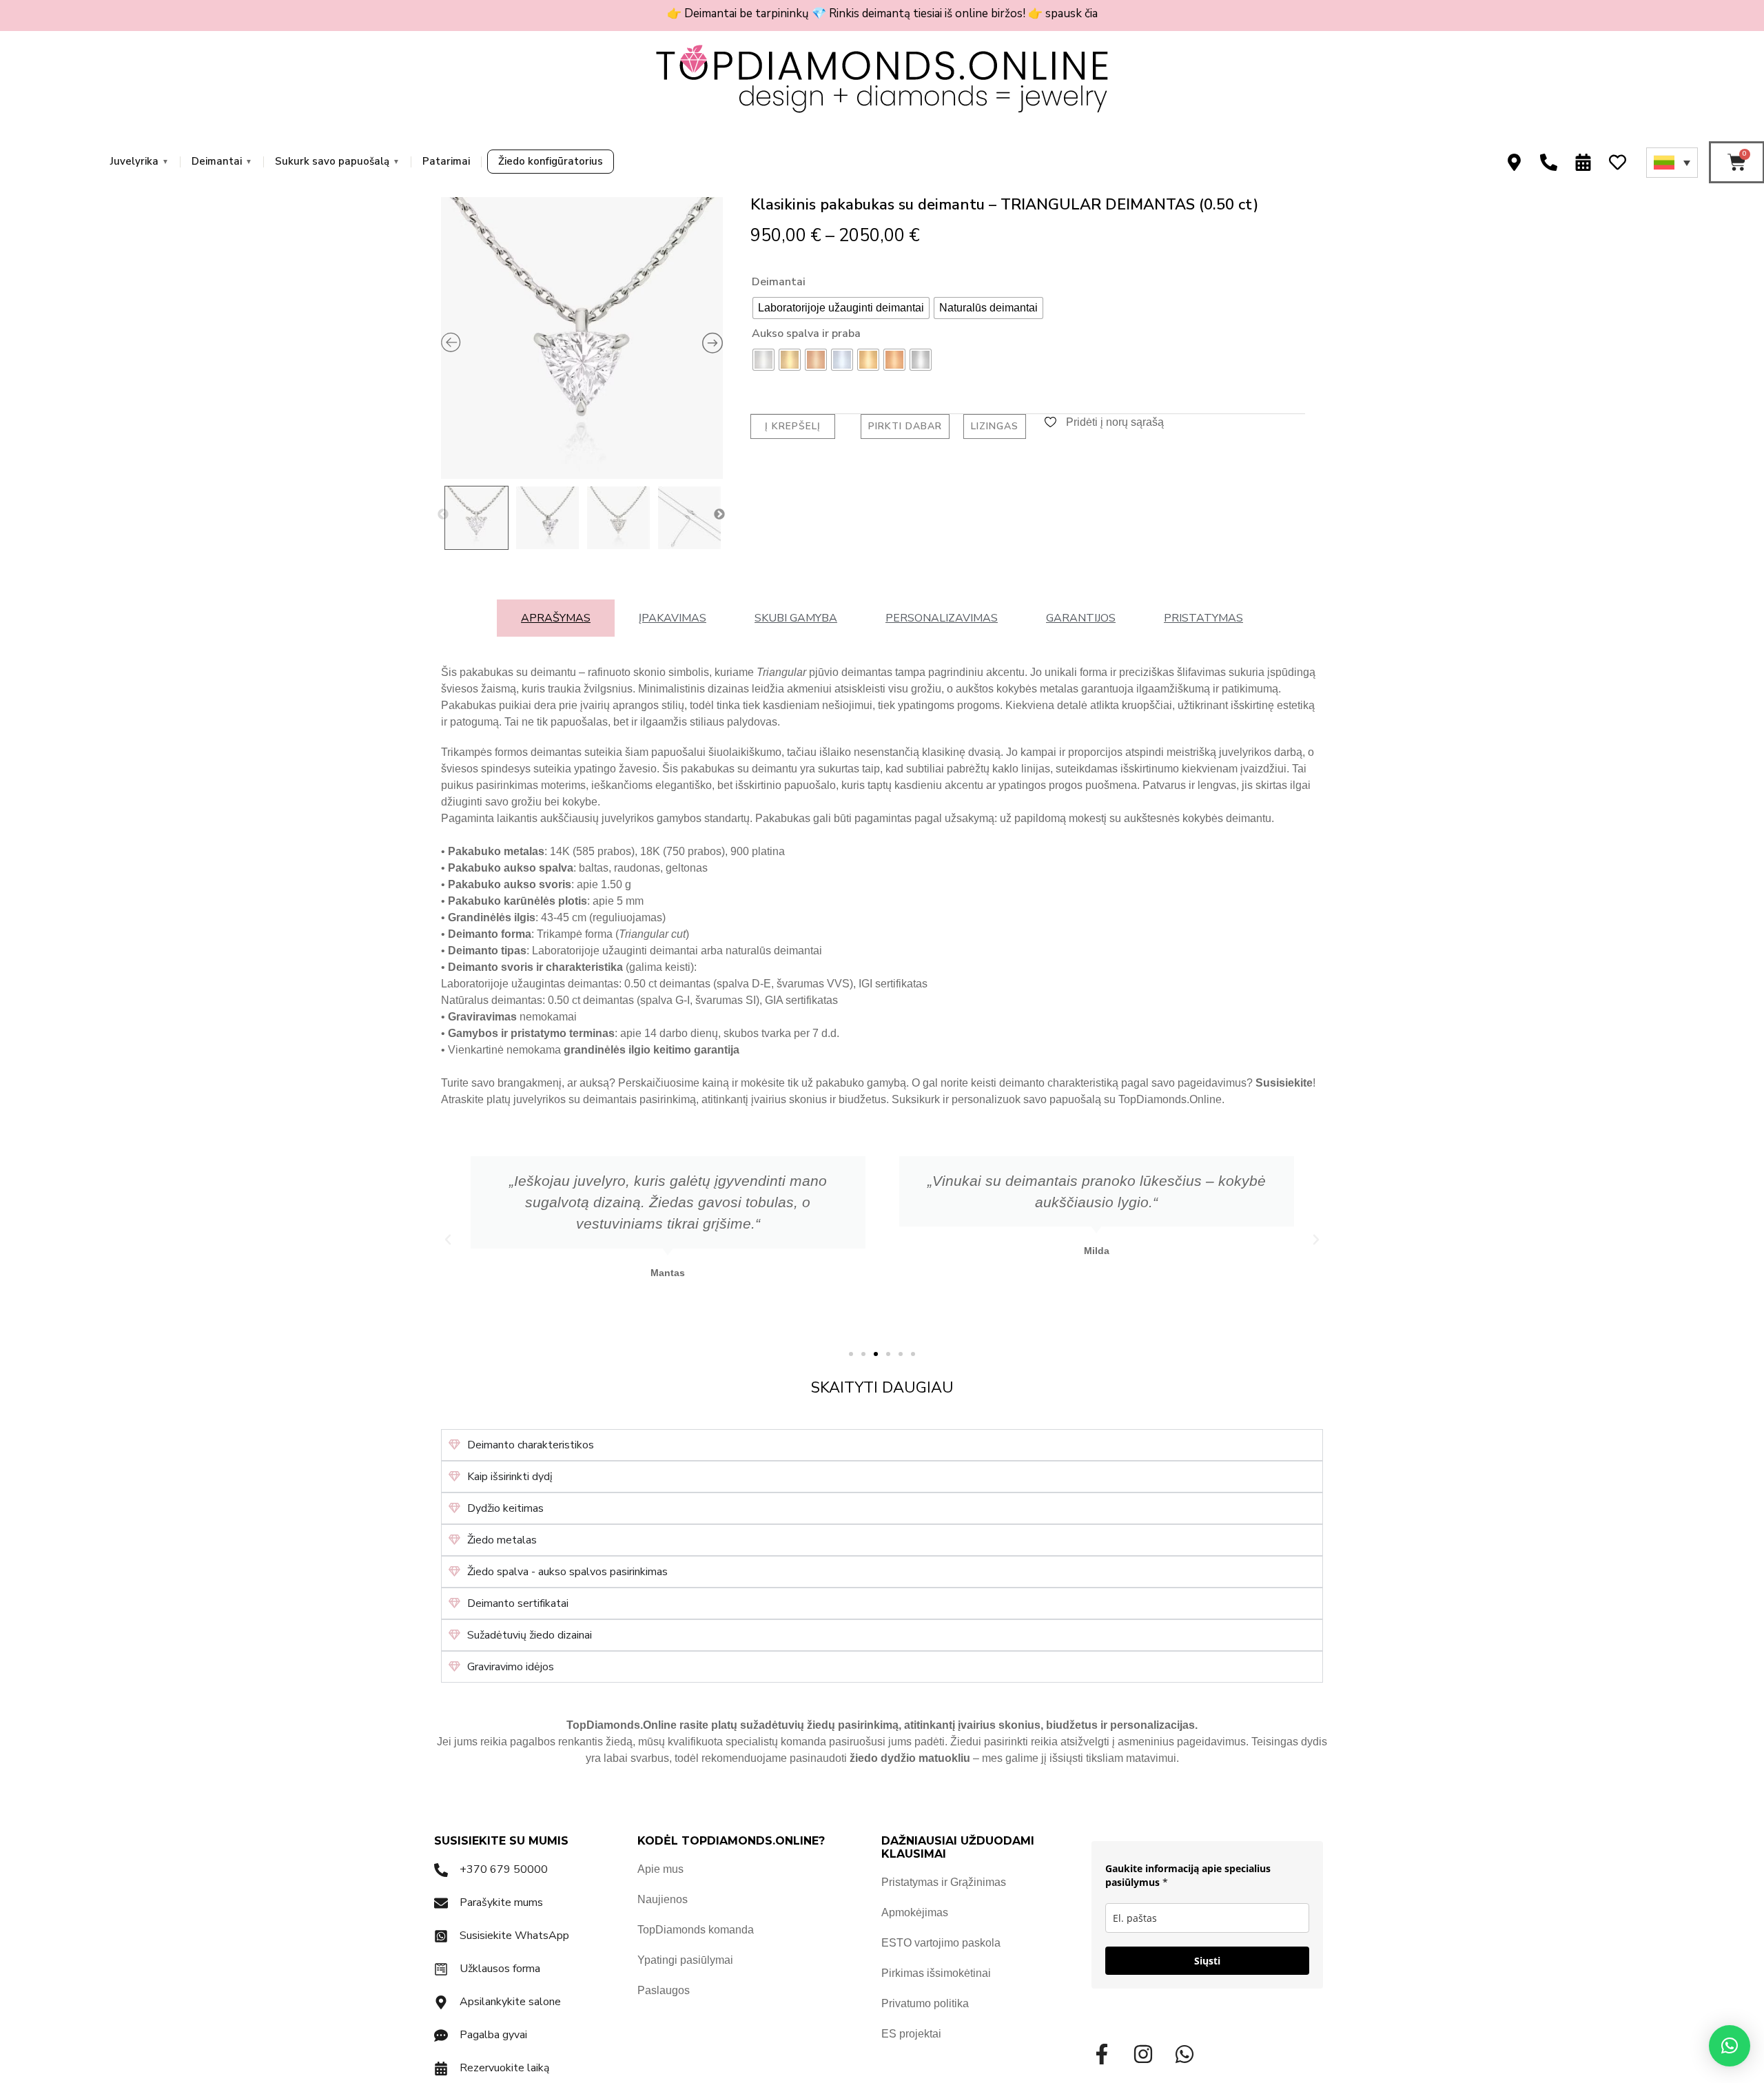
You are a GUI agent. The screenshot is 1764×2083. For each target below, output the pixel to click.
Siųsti (1207, 1961)
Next (719, 515)
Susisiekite (1284, 1083)
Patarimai (446, 161)
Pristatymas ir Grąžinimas (944, 1882)
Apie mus (660, 1869)
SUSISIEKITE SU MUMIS (501, 1841)
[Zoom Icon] (582, 338)
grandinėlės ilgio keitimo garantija (652, 1050)
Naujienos (663, 1899)
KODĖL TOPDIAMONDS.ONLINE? (731, 1841)
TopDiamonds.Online (1170, 1099)
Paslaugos (664, 1990)
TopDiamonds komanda (696, 1930)
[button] (448, 1240)
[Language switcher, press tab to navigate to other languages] (1672, 163)
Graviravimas (482, 1017)
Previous (443, 515)
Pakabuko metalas (496, 851)
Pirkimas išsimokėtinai (936, 1973)
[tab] (556, 618)
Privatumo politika (925, 2003)
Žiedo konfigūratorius (551, 161)
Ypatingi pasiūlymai (685, 1960)
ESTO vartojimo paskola (941, 1943)
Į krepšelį (793, 426)
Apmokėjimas (915, 1912)
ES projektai (911, 2034)
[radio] (841, 308)
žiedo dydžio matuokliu (910, 1758)
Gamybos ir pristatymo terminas (531, 1033)
